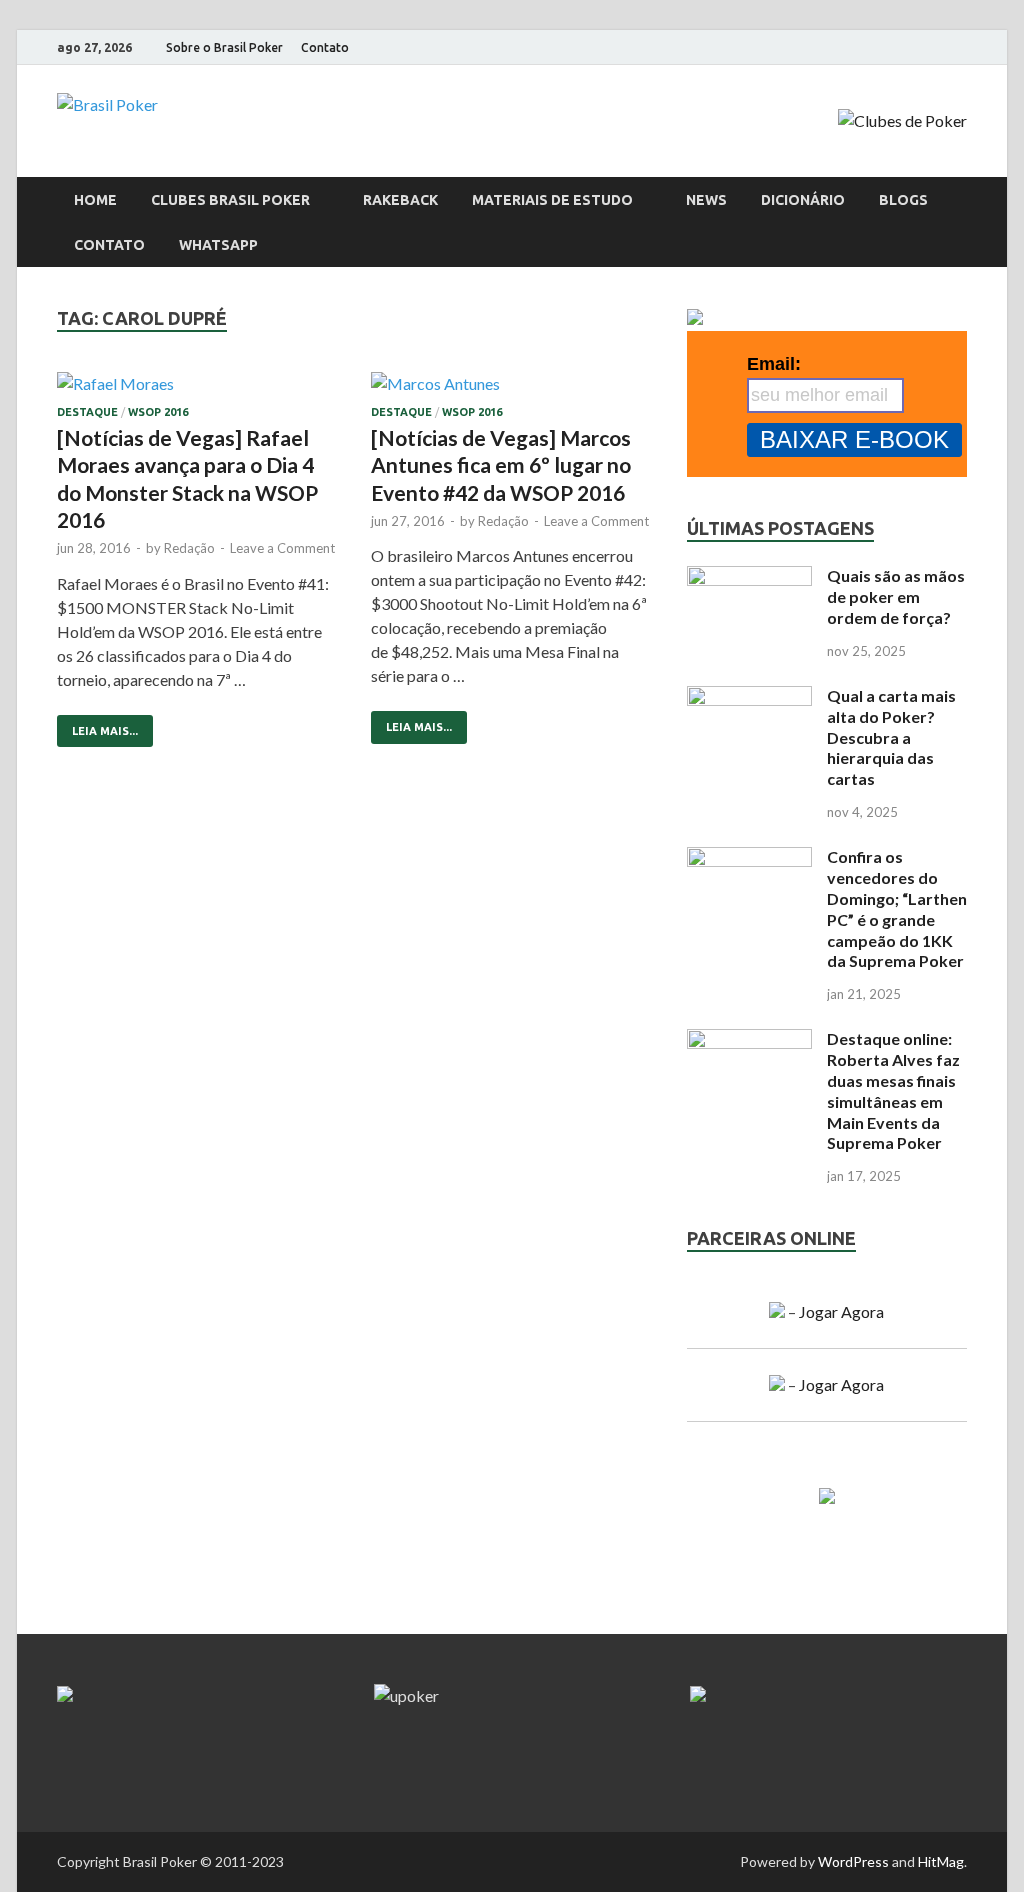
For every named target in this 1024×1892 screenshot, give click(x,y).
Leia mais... (97, 726)
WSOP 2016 (158, 412)
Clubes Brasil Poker (230, 200)
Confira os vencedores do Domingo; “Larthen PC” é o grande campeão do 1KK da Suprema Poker (897, 908)
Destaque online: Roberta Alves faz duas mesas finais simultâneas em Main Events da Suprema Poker (893, 1090)
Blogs (903, 200)
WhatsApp (218, 245)
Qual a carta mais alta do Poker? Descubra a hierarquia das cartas (891, 737)
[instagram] (911, 48)
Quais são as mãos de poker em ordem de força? (896, 596)
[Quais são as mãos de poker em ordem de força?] (749, 577)
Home (95, 200)
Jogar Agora (841, 1311)
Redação (189, 548)
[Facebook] (886, 48)
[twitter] (961, 48)
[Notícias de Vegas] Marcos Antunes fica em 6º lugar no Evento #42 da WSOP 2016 (501, 465)
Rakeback (400, 200)
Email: (774, 364)
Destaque (87, 412)
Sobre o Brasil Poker (224, 47)
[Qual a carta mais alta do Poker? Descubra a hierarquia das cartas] (749, 697)
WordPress (853, 1861)
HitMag (941, 1861)
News (706, 200)
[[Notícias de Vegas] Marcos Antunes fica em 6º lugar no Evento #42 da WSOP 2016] (512, 389)
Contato (325, 47)
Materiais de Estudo (552, 200)
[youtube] (936, 48)
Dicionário (803, 200)
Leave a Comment (282, 548)
